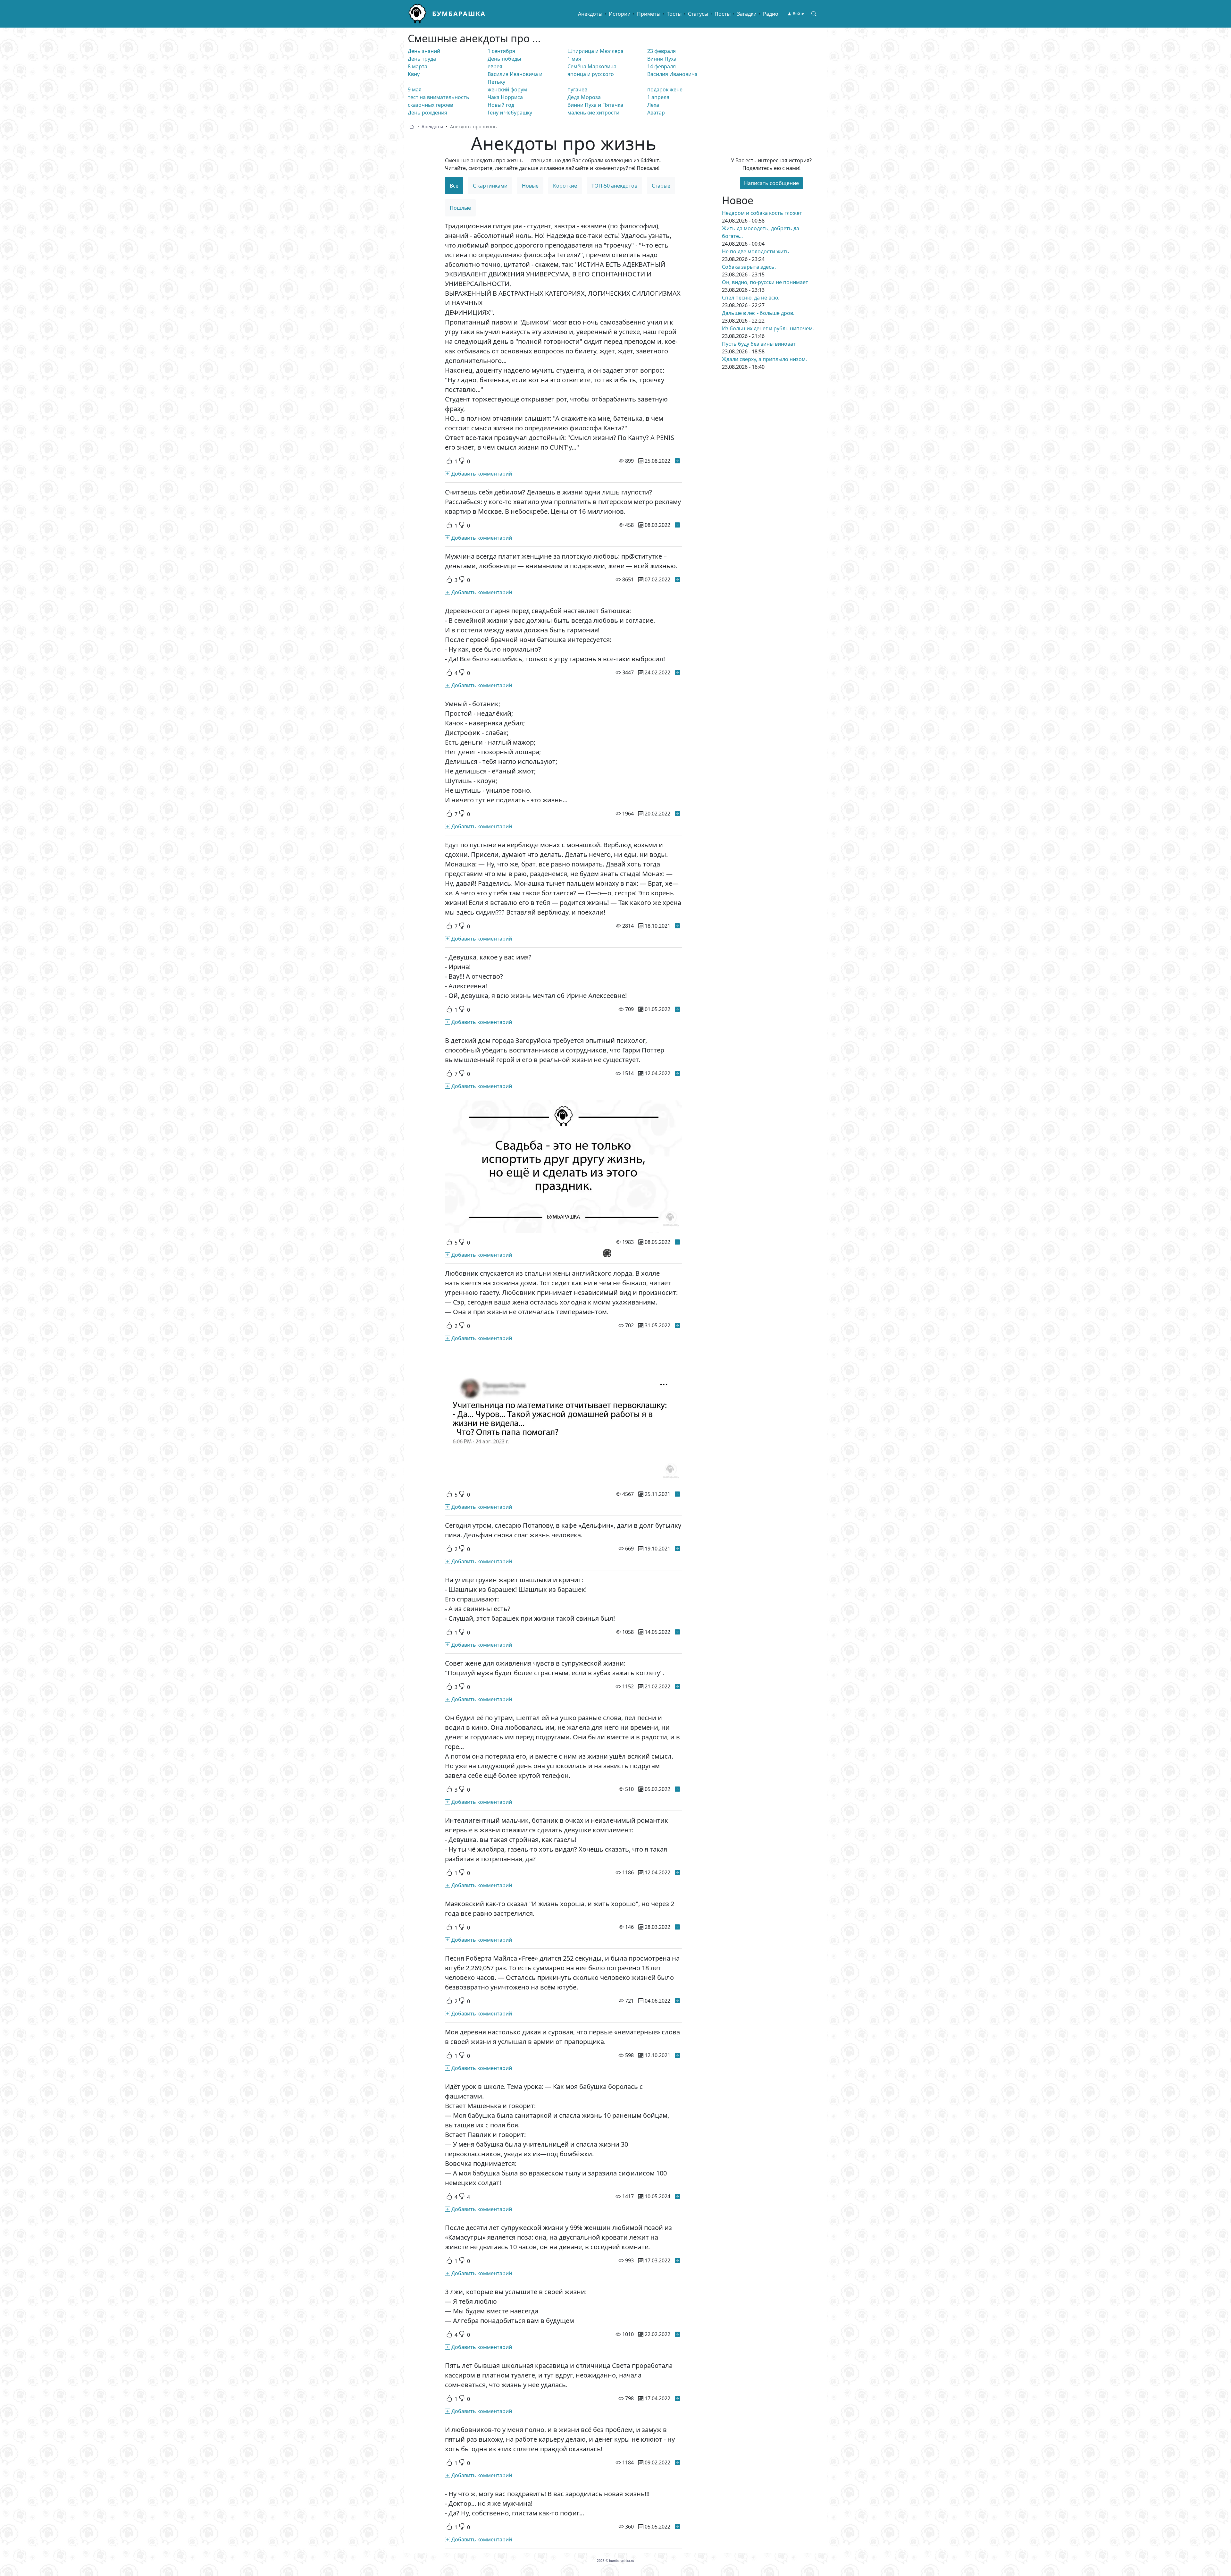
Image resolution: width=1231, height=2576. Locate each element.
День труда (422, 59)
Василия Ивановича (672, 74)
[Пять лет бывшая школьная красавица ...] (677, 2398)
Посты (723, 14)
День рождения (427, 113)
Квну (414, 74)
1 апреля (658, 97)
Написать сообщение (771, 183)
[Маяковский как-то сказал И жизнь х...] (677, 1927)
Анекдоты (590, 14)
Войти (799, 14)
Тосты (674, 14)
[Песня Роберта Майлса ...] (677, 2001)
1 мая (574, 59)
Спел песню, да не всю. (751, 298)
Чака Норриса (505, 97)
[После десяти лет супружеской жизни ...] (677, 2260)
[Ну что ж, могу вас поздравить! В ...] (677, 2527)
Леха (653, 105)
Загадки (747, 14)
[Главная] (420, 14)
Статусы (698, 14)
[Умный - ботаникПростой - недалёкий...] (677, 814)
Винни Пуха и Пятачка (595, 105)
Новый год (501, 105)
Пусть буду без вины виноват (759, 344)
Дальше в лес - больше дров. (758, 313)
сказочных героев (430, 105)
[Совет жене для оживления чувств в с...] (677, 1686)
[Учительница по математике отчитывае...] (677, 1494)
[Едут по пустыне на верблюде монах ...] (677, 926)
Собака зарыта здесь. (749, 267)
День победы (504, 59)
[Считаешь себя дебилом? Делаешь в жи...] (677, 525)
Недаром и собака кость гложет (762, 213)
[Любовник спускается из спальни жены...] (677, 1325)
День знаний (424, 51)
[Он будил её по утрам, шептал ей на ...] (677, 1789)
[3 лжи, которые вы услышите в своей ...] (677, 2334)
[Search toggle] (814, 14)
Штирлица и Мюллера (595, 51)
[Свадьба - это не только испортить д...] (677, 1242)
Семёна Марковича (592, 66)
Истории (620, 14)
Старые (661, 186)
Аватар (656, 113)
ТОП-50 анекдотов (614, 186)
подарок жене (665, 89)
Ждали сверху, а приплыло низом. (764, 359)
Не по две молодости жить (756, 251)
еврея (495, 66)
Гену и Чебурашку (510, 113)
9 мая (415, 89)
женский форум (507, 89)
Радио (771, 14)
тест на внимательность (439, 97)
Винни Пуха (662, 59)
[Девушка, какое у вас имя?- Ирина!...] (677, 1009)
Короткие (565, 186)
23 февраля (662, 51)
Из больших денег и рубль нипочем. (768, 328)
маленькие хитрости (593, 113)
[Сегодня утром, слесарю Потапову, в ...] (677, 1549)
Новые (530, 186)
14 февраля (662, 66)
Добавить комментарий (481, 474)
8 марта (418, 66)
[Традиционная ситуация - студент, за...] (677, 461)
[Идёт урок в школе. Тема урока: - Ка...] (677, 2196)
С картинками (490, 186)
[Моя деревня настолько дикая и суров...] (677, 2055)
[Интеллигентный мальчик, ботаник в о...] (677, 1872)
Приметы (649, 14)
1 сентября (501, 51)
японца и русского (591, 74)
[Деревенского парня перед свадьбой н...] (677, 672)
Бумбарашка (459, 14)
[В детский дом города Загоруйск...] (677, 1073)
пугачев (577, 89)
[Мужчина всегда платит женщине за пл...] (677, 579)
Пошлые (460, 208)
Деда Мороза (584, 97)
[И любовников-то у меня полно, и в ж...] (677, 2462)
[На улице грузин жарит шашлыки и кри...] (677, 1632)
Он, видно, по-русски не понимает (765, 282)
